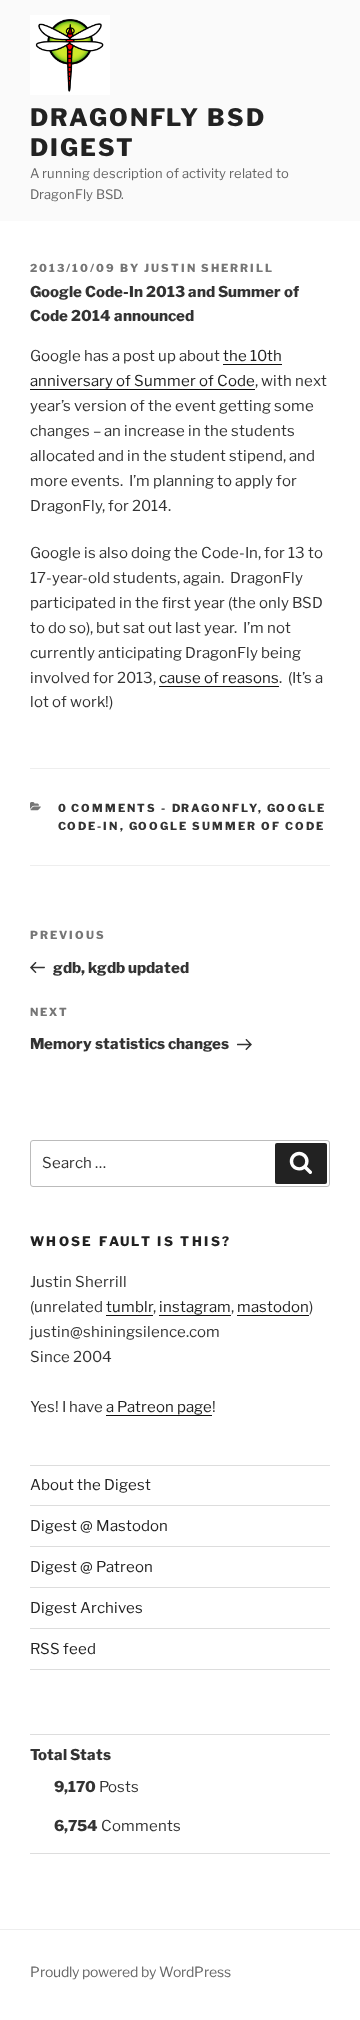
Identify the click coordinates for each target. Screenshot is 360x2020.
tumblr (129, 1307)
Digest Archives (86, 1608)
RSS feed (63, 1649)
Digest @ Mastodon (99, 1526)
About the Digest (90, 1485)
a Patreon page (159, 1407)
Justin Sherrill (209, 268)
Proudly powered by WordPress (130, 1971)
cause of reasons (219, 678)
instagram (195, 1307)
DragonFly (215, 808)
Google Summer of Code (227, 826)
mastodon (273, 1307)
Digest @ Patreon (91, 1567)
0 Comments (108, 808)
